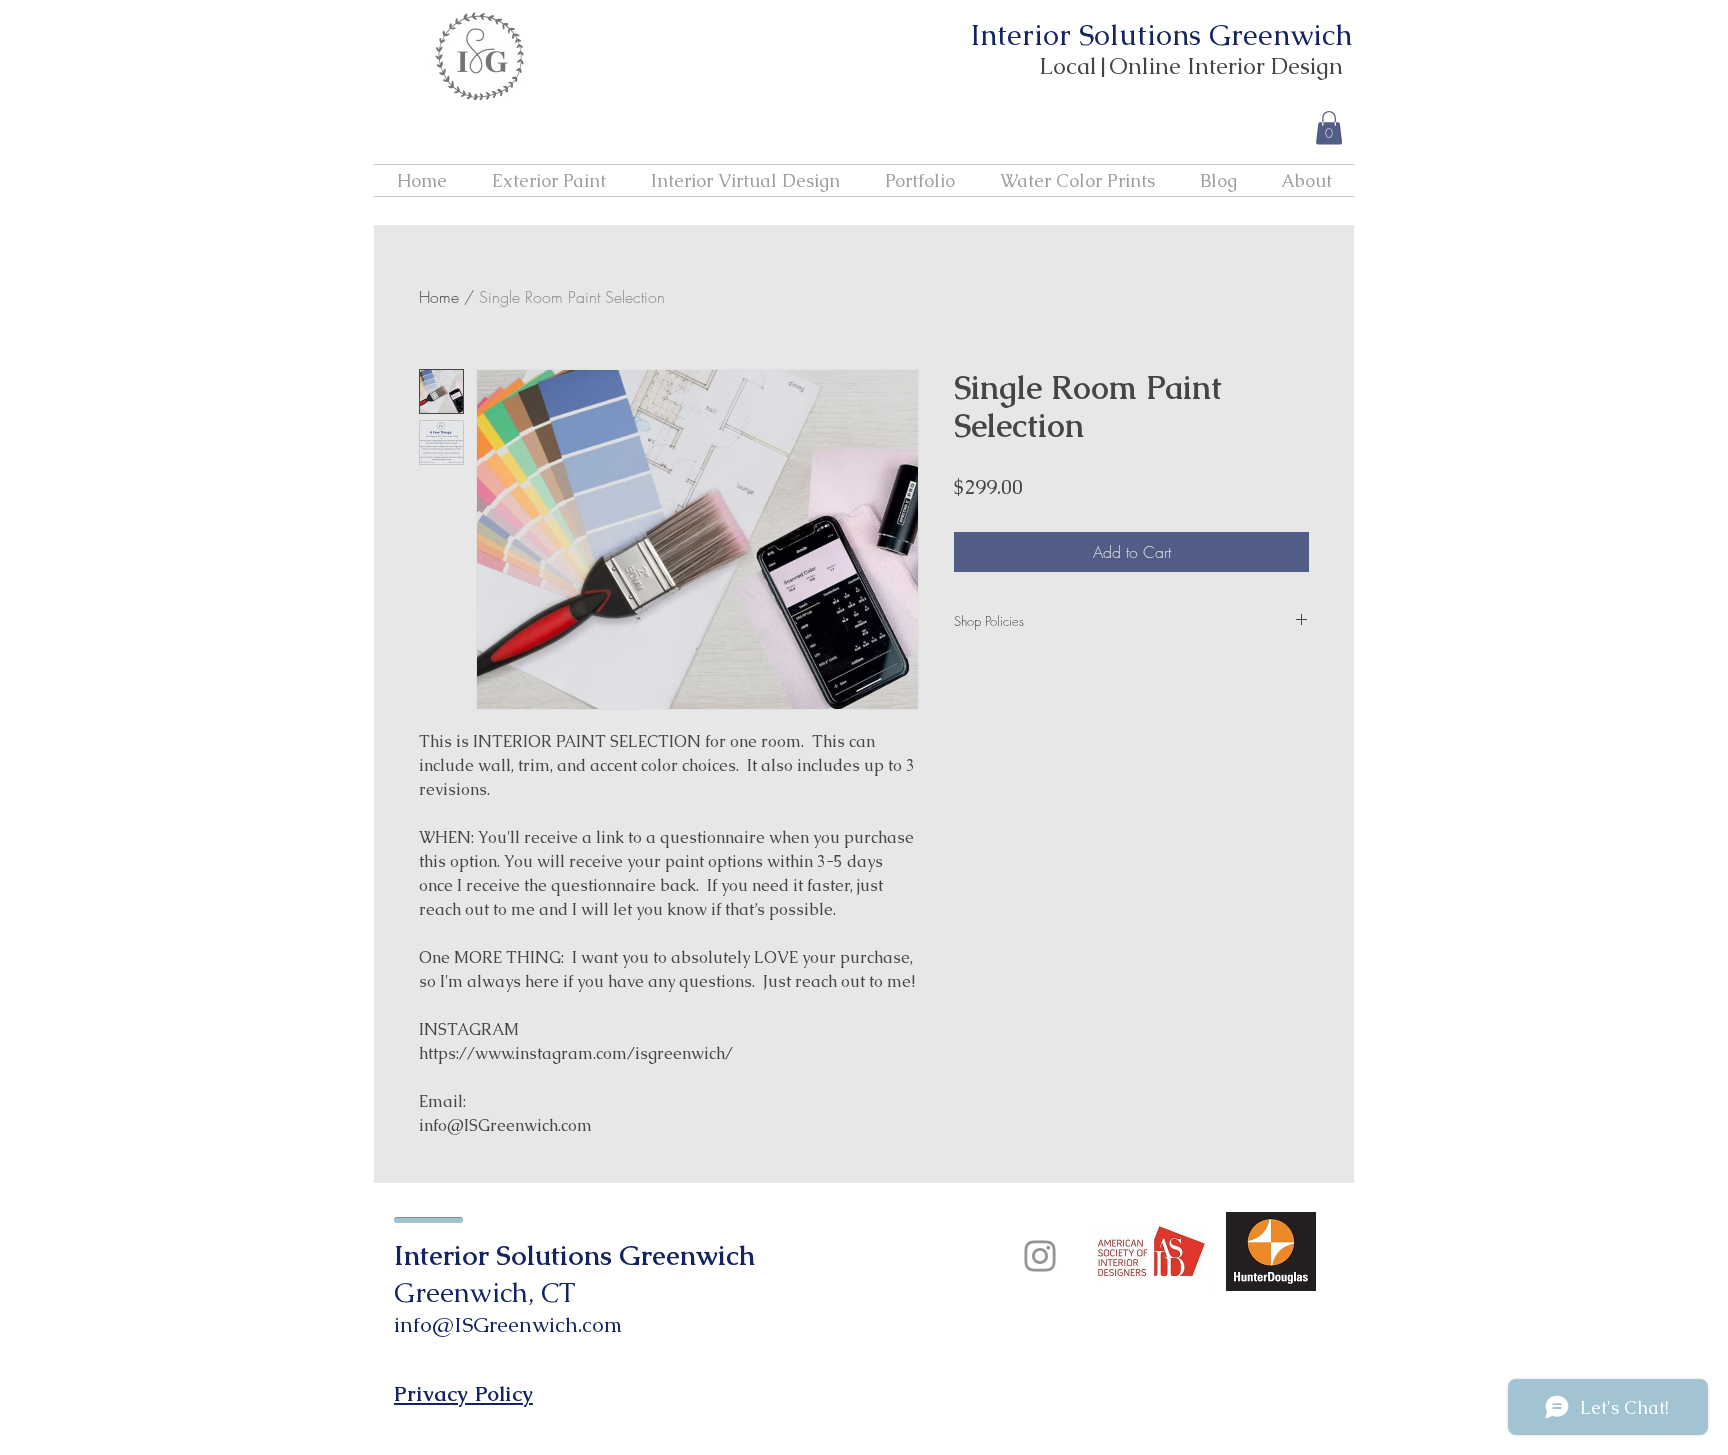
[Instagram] (1040, 1256)
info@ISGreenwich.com (508, 1324)
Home (439, 297)
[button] (1329, 127)
